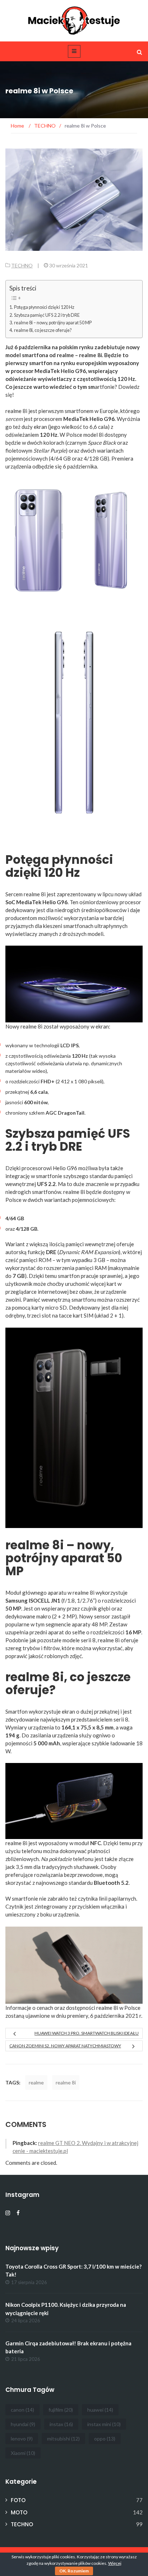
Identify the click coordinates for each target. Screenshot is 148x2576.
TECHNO (22, 265)
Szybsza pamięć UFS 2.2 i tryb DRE (47, 315)
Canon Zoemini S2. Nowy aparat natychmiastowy (65, 2046)
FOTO (18, 2500)
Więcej (115, 2563)
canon (22, 2410)
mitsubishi (63, 2439)
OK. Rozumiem (74, 2571)
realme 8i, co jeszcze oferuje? (43, 330)
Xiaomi (23, 2453)
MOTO (19, 2512)
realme (36, 2082)
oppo (105, 2439)
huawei (100, 2410)
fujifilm (61, 2410)
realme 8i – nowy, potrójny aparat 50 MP (53, 323)
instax (61, 2424)
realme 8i (66, 2082)
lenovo (22, 2439)
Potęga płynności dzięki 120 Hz (44, 307)
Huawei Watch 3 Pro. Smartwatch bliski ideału (87, 2033)
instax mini (104, 2424)
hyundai (23, 2424)
